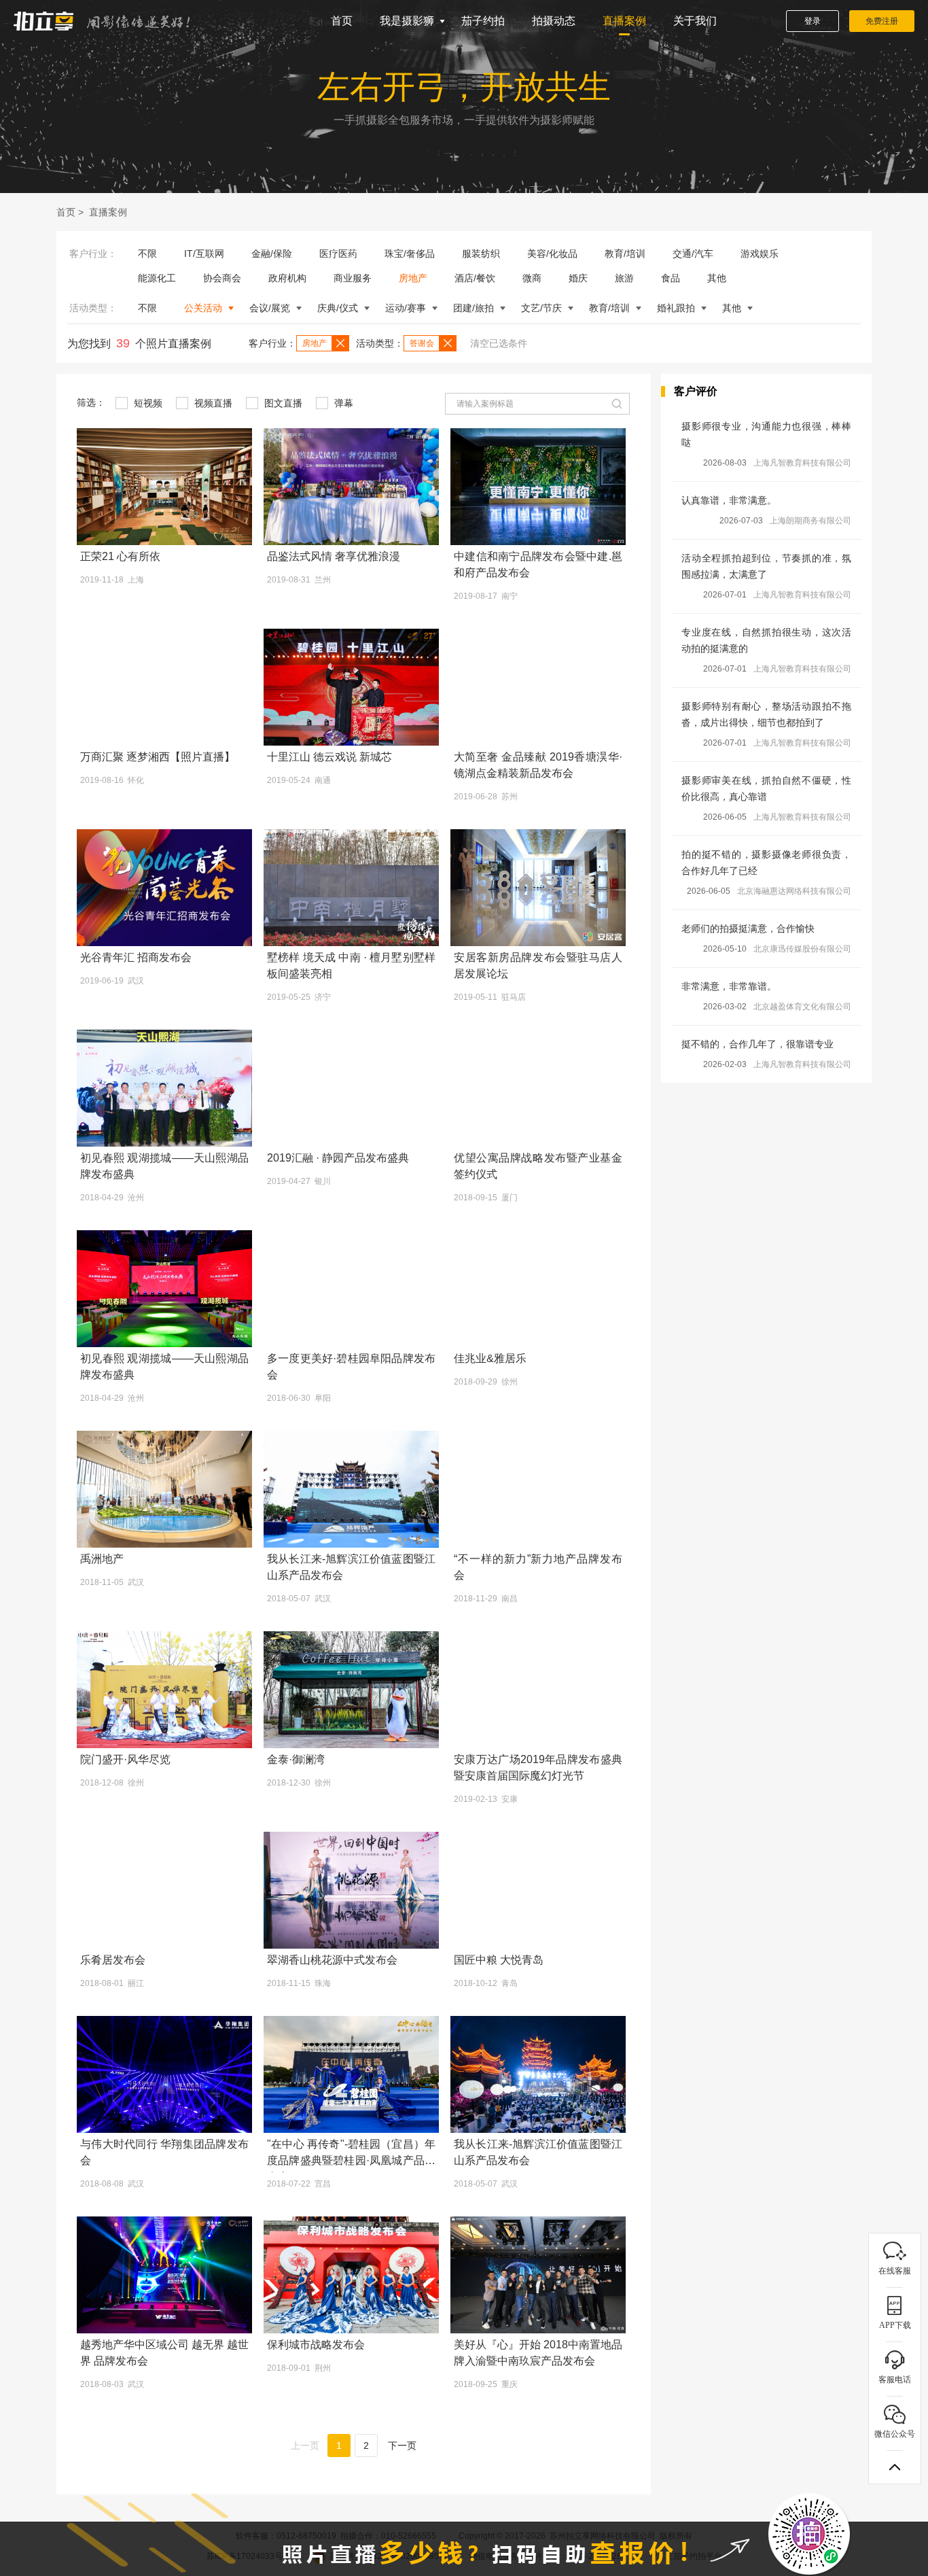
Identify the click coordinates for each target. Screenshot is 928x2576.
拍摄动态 (554, 21)
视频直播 (212, 403)
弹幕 (342, 403)
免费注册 (882, 21)
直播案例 (624, 21)
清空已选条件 (499, 343)
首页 (342, 21)
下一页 (402, 2446)
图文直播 (282, 403)
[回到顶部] (895, 2467)
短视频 (147, 403)
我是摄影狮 (407, 21)
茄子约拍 (483, 21)
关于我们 (695, 21)
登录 (813, 21)
